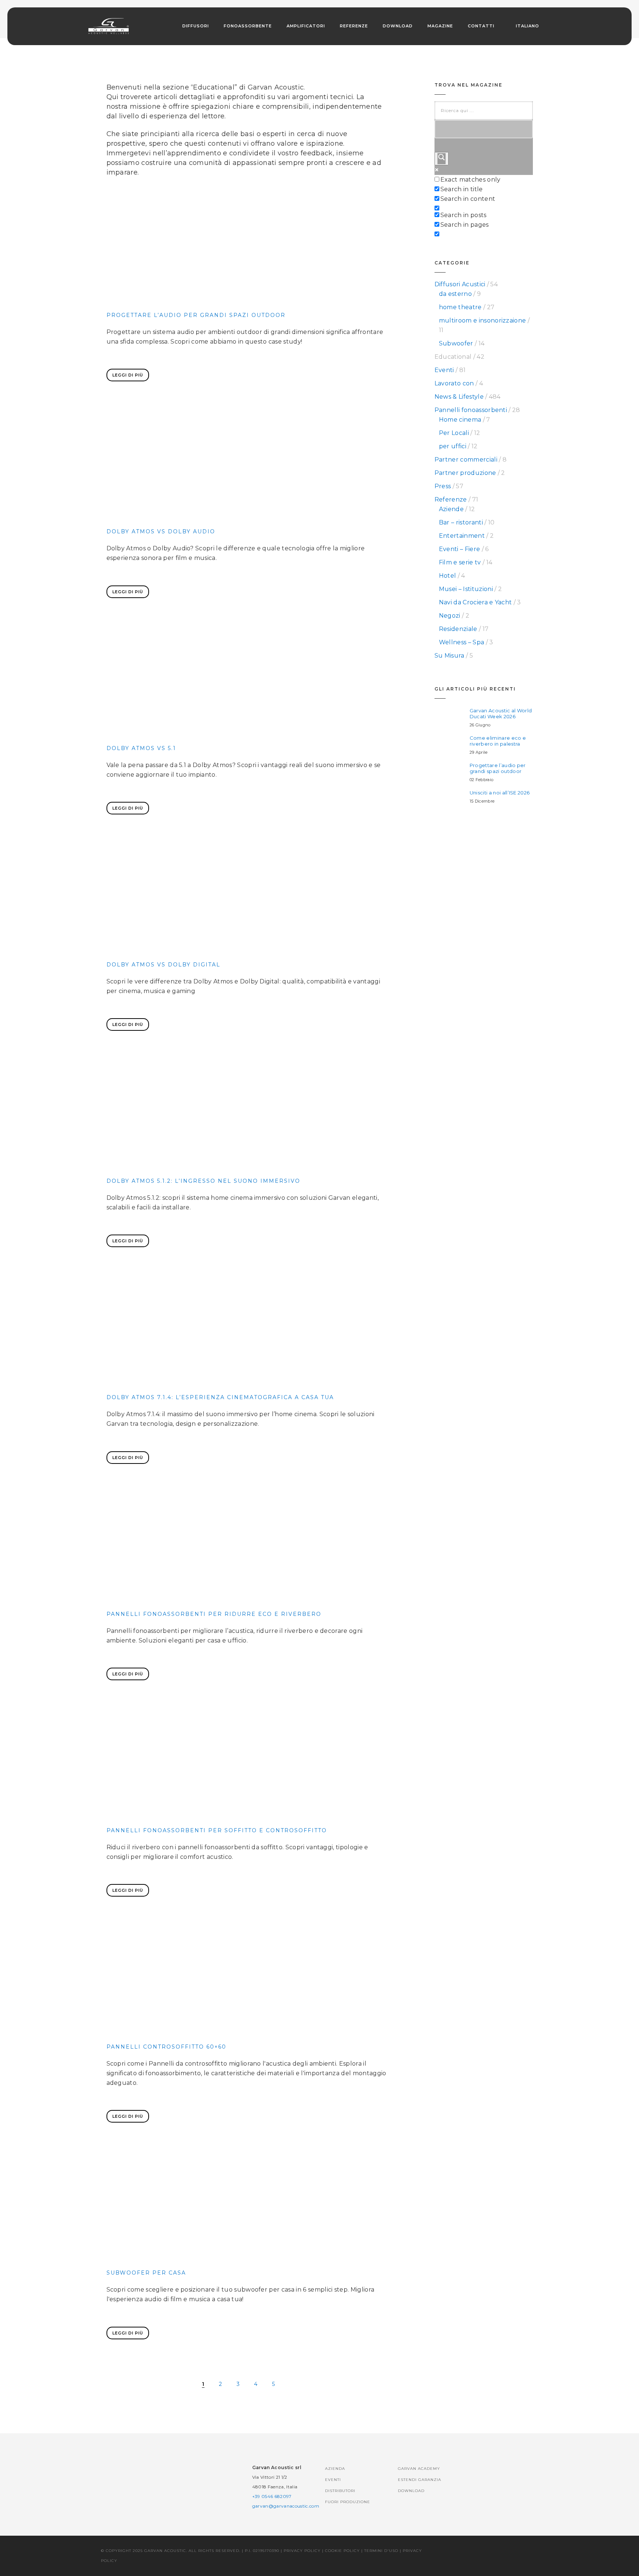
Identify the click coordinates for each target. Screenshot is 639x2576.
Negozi (450, 616)
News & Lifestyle (459, 397)
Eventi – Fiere (459, 549)
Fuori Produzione (348, 2502)
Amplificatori (306, 26)
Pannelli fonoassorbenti (471, 410)
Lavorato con (454, 383)
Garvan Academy (419, 2469)
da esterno (455, 294)
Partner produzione (465, 473)
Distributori (340, 2491)
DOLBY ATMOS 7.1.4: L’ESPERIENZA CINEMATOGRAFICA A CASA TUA (220, 1397)
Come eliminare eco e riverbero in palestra (498, 741)
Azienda (335, 2469)
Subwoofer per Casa (146, 2273)
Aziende (451, 509)
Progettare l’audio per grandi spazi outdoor (196, 315)
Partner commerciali (466, 460)
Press (443, 486)
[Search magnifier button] (442, 159)
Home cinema (460, 420)
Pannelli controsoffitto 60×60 (166, 2047)
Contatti (481, 26)
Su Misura (449, 656)
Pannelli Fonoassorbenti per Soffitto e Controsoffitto (217, 1830)
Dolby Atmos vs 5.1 (141, 748)
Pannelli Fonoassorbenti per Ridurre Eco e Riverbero (214, 1614)
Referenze (354, 26)
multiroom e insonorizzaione (483, 320)
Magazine (440, 26)
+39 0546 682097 (272, 2496)
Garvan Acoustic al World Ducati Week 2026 (501, 713)
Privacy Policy (302, 2551)
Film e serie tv (460, 562)
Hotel (448, 576)
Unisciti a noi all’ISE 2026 (500, 793)
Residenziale (458, 629)
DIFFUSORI (196, 26)
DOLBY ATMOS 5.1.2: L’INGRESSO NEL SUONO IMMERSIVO (203, 1181)
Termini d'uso (381, 2551)
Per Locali (454, 433)
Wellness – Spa (461, 642)
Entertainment (462, 536)
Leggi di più (128, 375)
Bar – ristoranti (461, 522)
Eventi (444, 370)
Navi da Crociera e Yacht (476, 602)
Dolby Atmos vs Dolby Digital (163, 965)
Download (398, 26)
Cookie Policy (342, 2551)
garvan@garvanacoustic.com (286, 2506)
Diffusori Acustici (460, 284)
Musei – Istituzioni (466, 589)
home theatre (460, 307)
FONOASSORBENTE (248, 26)
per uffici (453, 446)
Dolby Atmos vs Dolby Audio (161, 531)
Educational (453, 357)
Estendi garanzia (420, 2480)
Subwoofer (456, 343)
